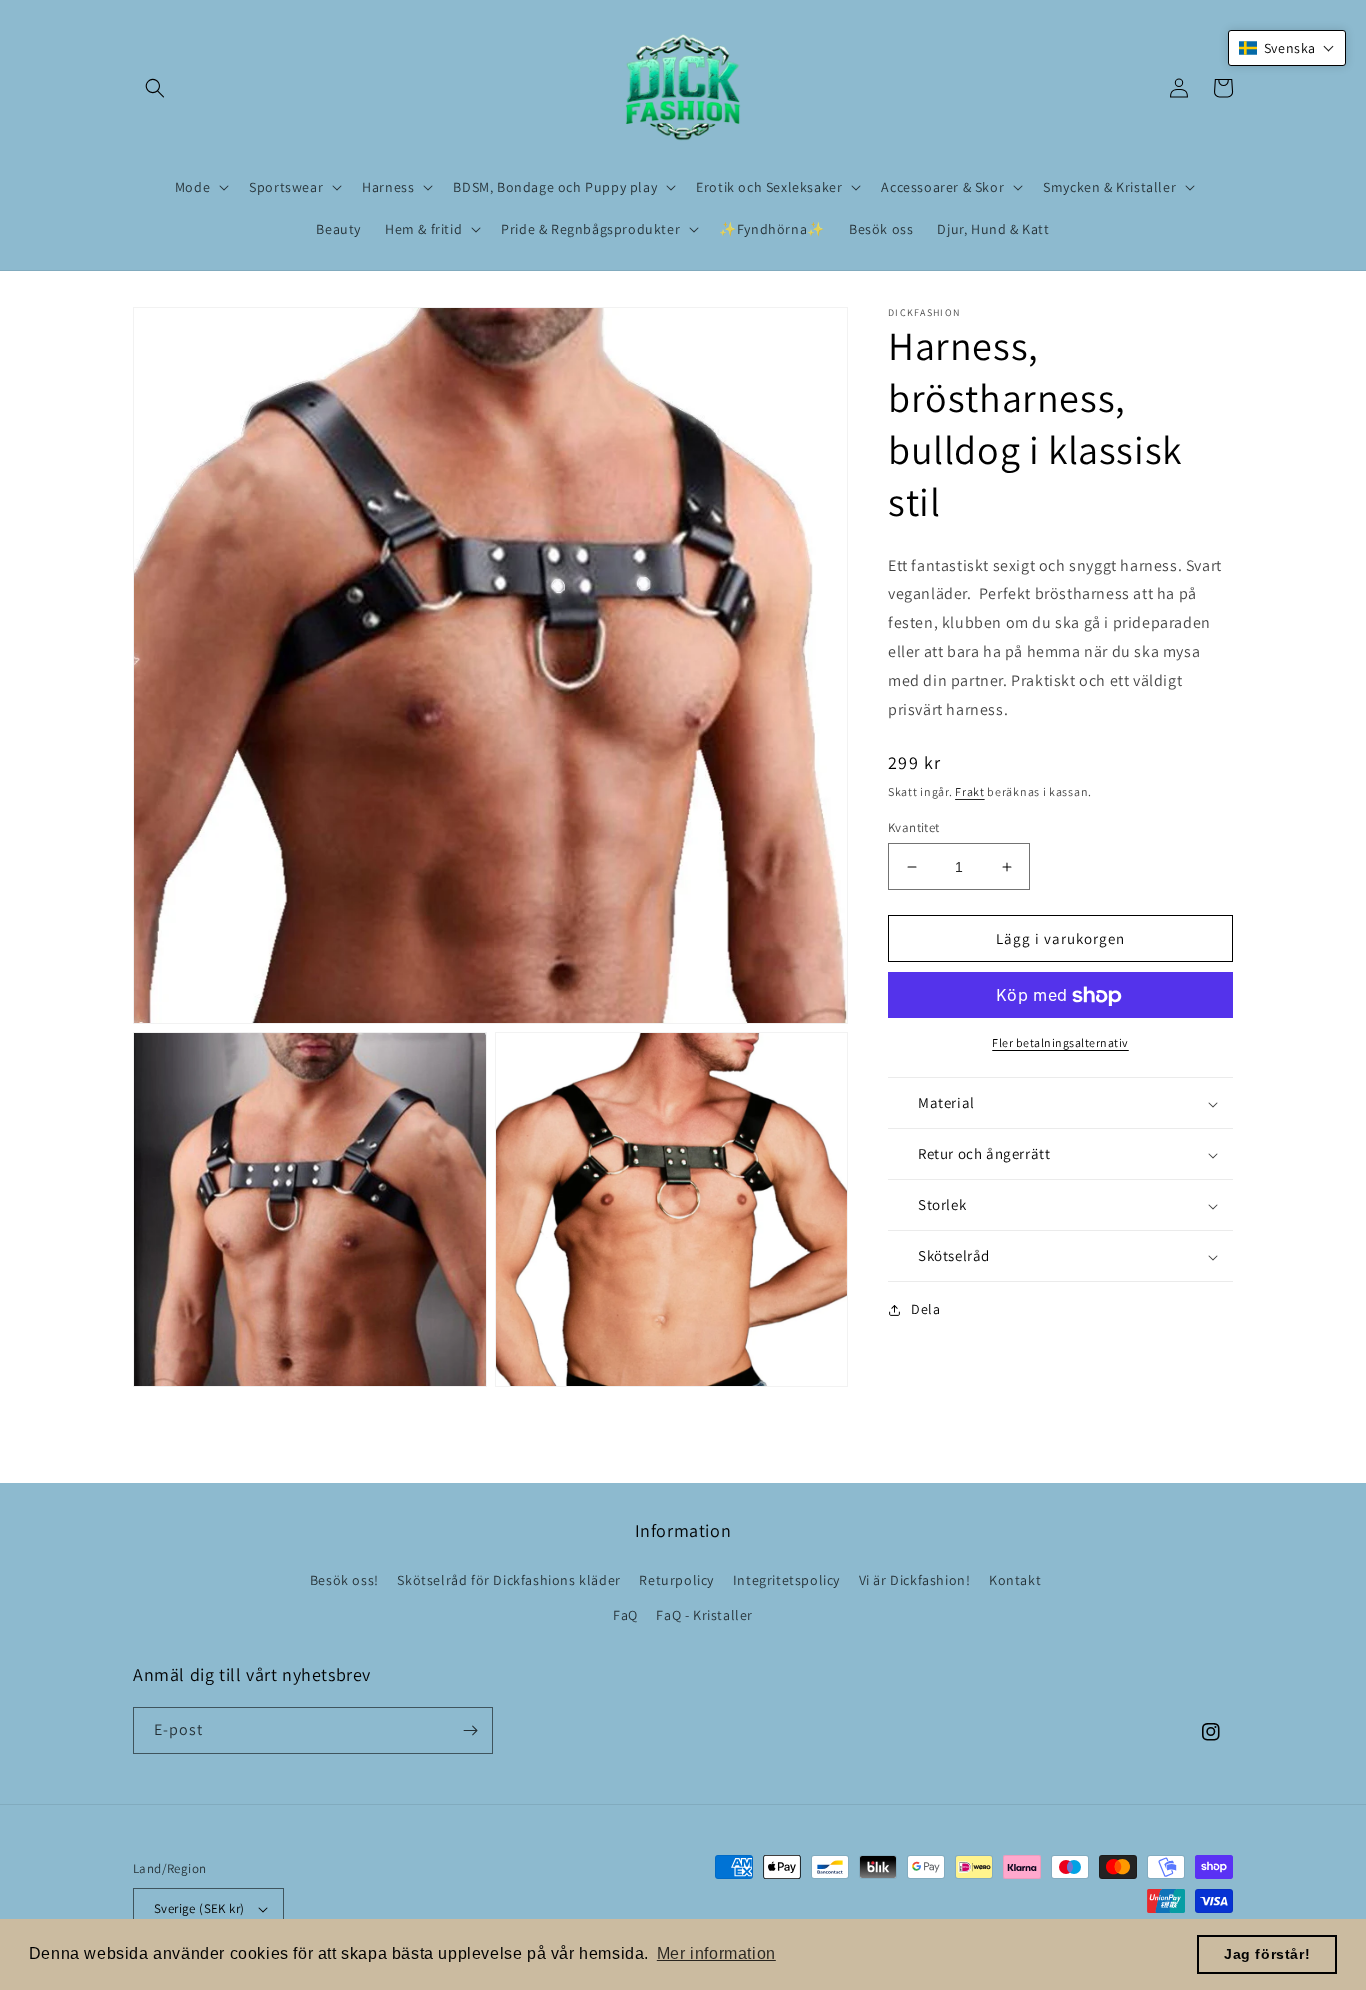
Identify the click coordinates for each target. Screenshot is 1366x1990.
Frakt (970, 792)
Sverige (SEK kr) (199, 1908)
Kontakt (1015, 1580)
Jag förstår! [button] (1267, 1954)
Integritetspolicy (786, 1580)
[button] (155, 88)
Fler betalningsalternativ (1060, 1043)
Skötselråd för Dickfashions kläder (508, 1580)
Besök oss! (344, 1580)
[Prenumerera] (470, 1730)
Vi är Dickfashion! (915, 1580)
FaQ (625, 1615)
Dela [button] (925, 1310)
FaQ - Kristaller (704, 1615)
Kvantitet (914, 827)
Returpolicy (676, 1580)
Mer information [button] (716, 1953)
